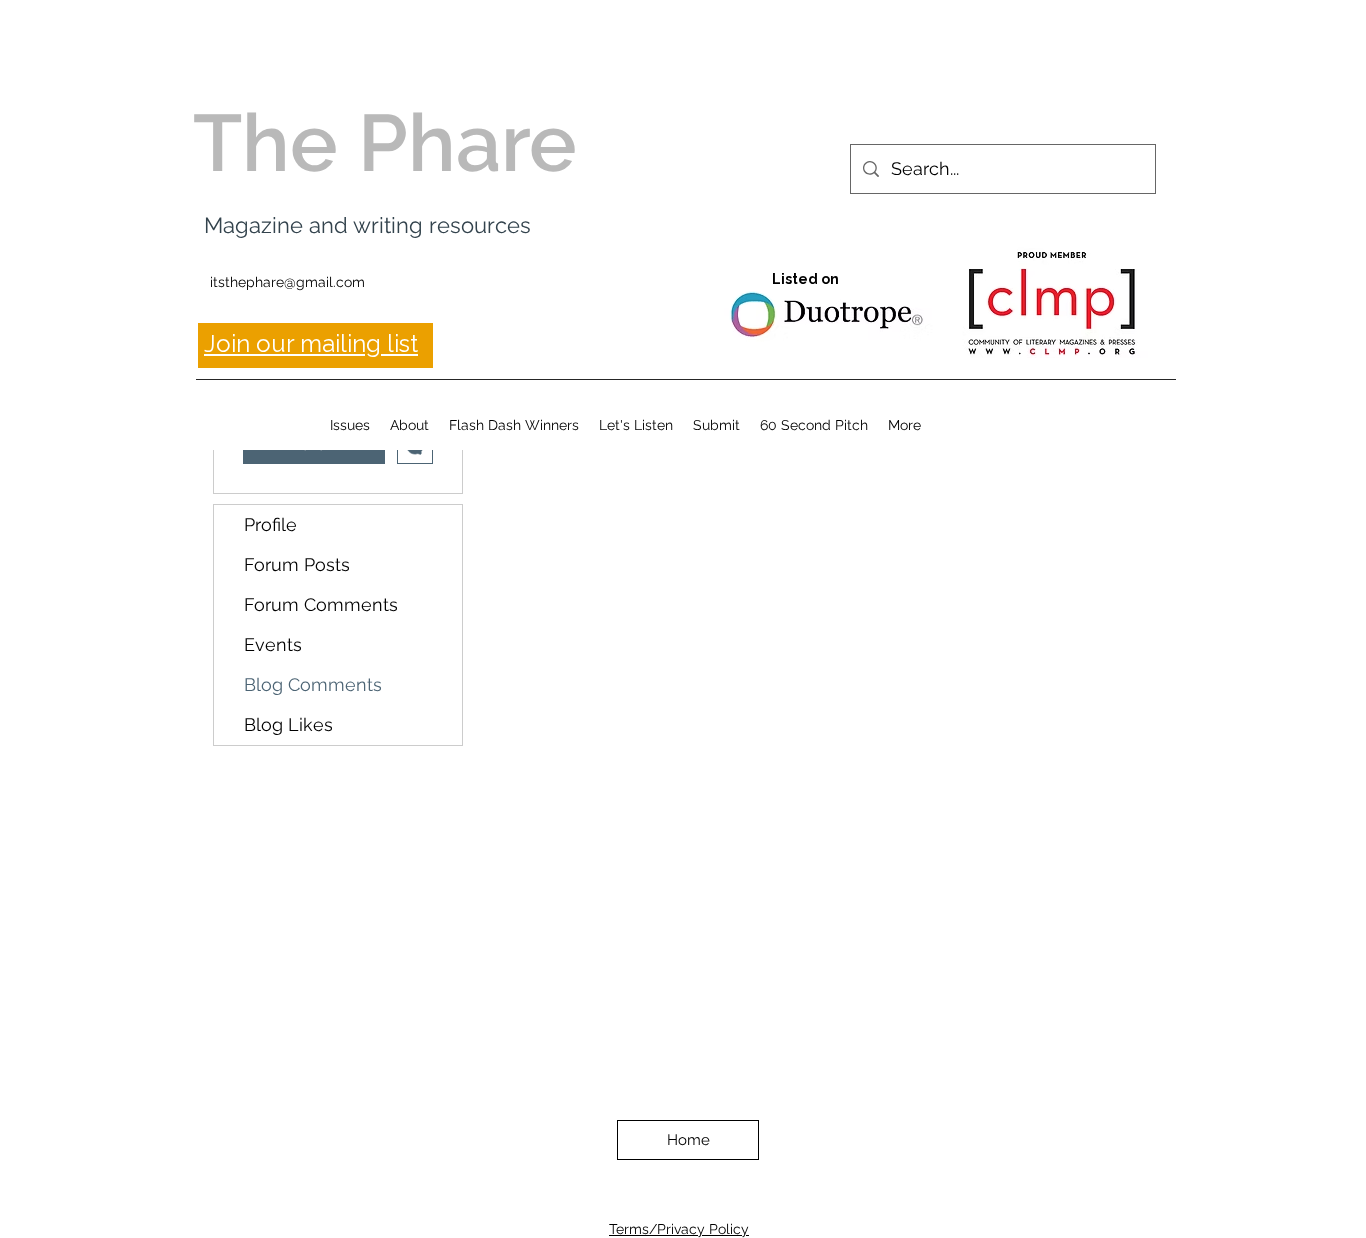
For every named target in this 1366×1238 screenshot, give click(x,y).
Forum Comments (321, 604)
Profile (270, 524)
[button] (350, 425)
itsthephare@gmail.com (287, 282)
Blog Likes (288, 724)
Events (273, 644)
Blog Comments (313, 684)
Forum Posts (297, 564)
